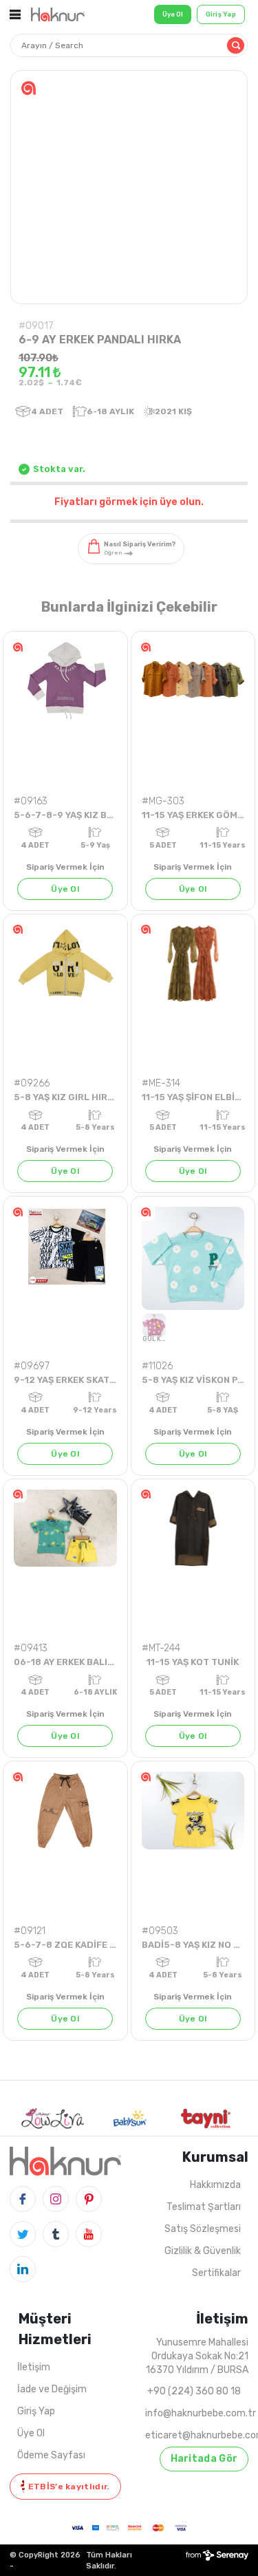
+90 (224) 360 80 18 (194, 2391)
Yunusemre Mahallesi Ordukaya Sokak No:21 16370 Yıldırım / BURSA (197, 2356)
